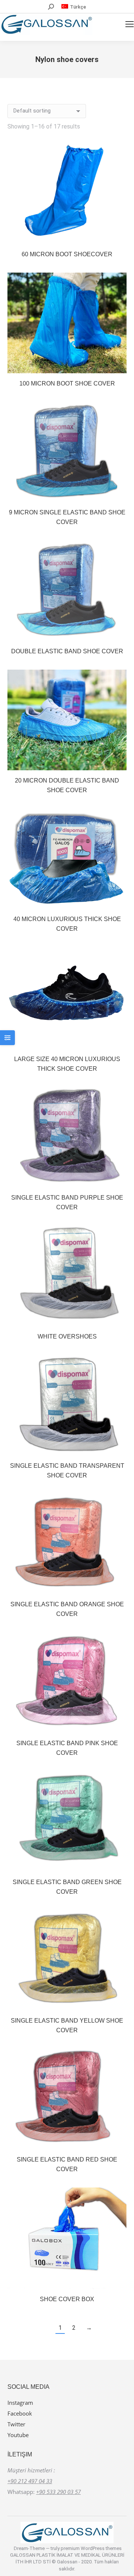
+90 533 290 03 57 (58, 2492)
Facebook (20, 2413)
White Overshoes (67, 1336)
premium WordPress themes (91, 2548)
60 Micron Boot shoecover (67, 254)
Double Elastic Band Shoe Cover (67, 651)
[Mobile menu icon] (130, 24)
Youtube (18, 2435)
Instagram (20, 2403)
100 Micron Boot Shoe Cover (67, 383)
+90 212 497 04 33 (30, 2481)
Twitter (16, 2424)
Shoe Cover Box (67, 2299)
